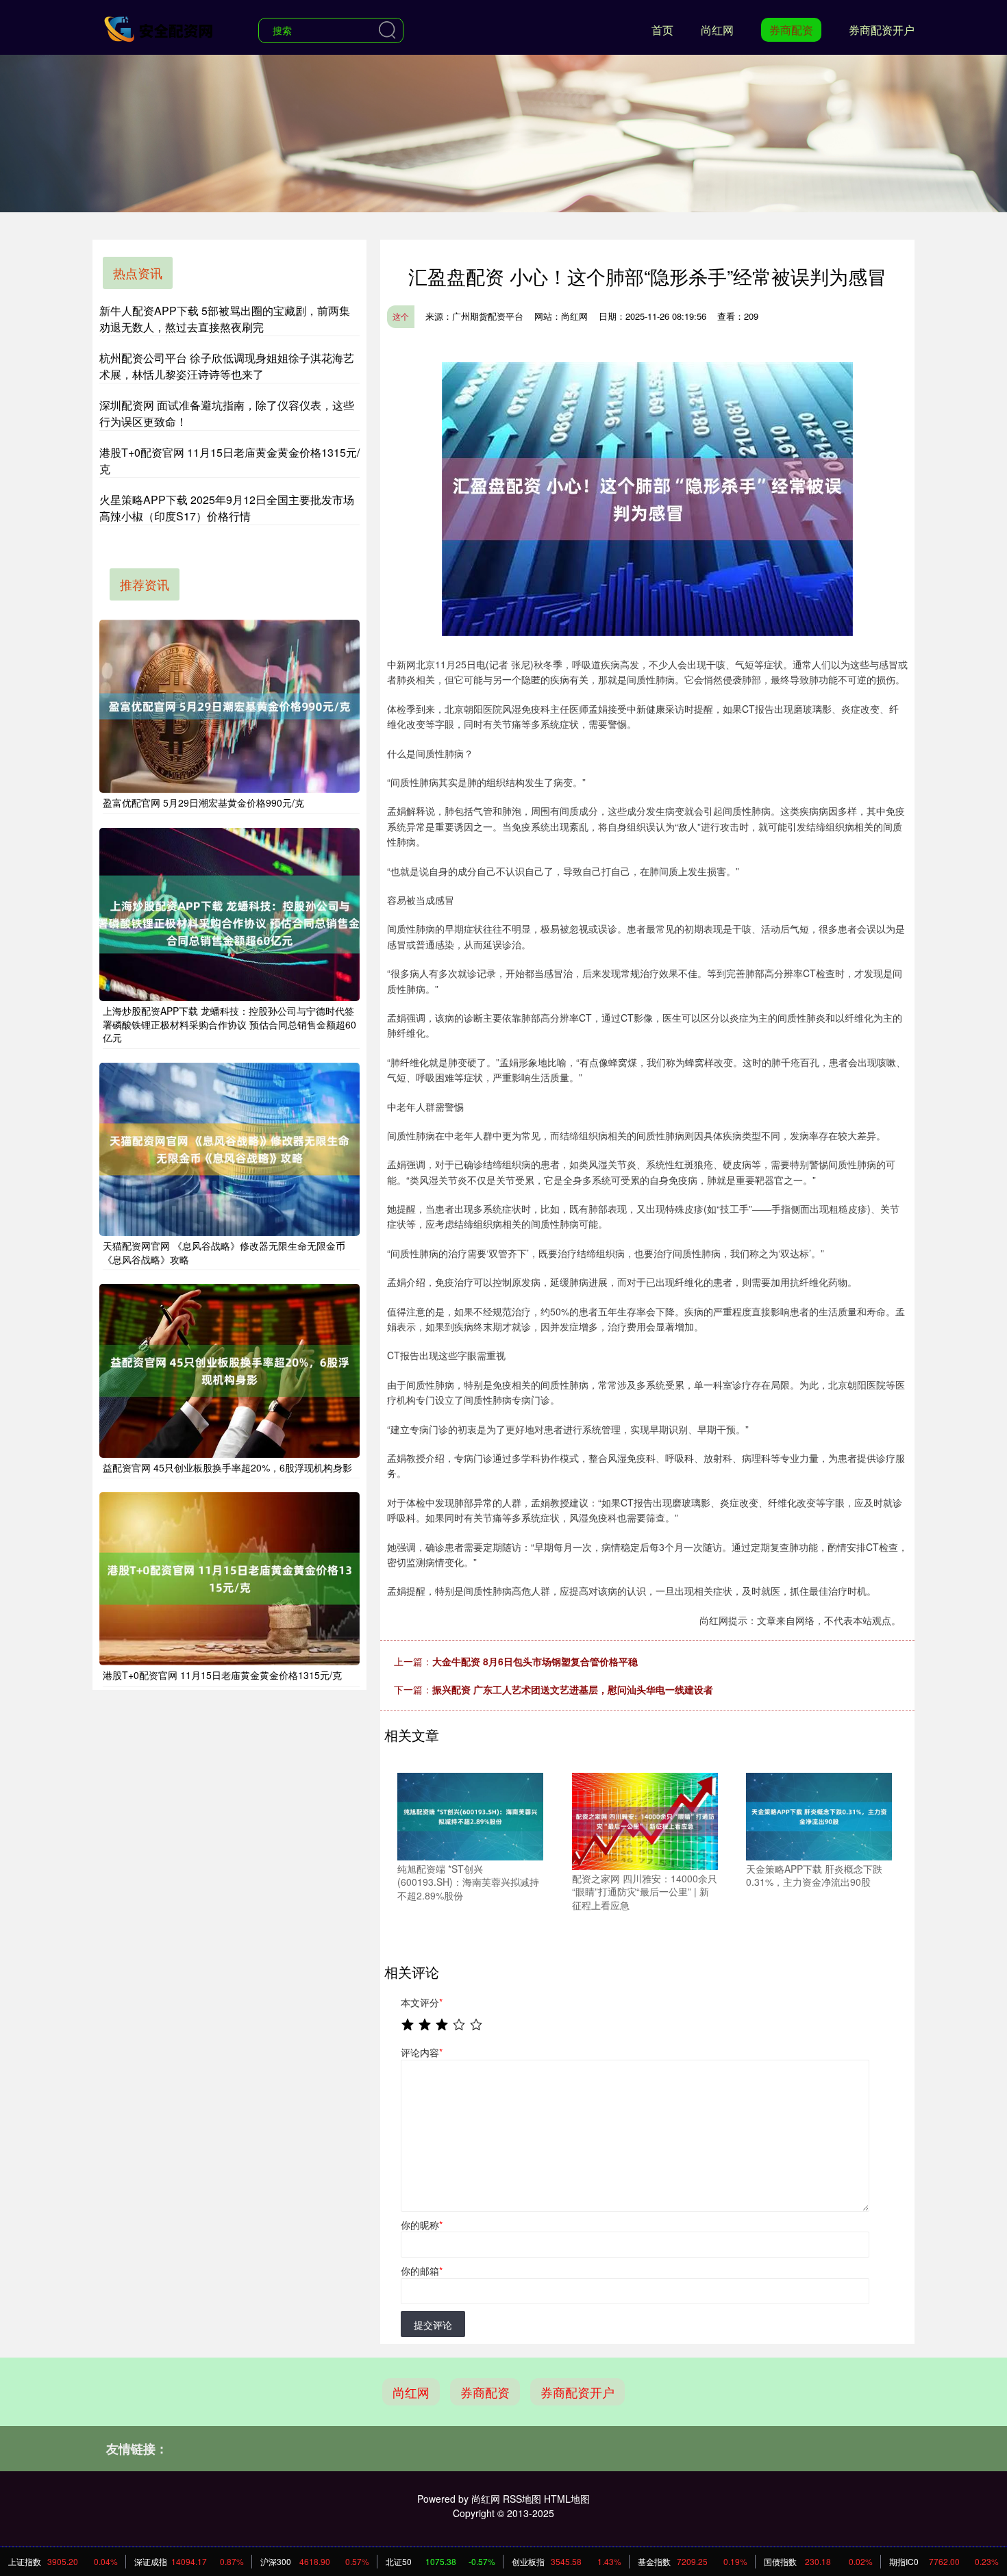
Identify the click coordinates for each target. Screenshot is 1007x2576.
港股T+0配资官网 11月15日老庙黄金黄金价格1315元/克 (222, 1675)
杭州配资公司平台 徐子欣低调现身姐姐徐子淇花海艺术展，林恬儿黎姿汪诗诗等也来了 (227, 366)
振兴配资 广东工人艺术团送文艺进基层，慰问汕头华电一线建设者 (573, 1689)
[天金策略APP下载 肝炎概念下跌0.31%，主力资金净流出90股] (819, 1815)
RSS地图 (522, 2499)
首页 (662, 30)
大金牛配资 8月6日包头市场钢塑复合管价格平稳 (535, 1661)
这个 (401, 316)
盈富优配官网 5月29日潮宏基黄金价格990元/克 (203, 803)
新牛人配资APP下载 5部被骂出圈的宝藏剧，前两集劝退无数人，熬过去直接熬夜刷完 (225, 319)
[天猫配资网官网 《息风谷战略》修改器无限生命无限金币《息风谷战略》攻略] (229, 1149)
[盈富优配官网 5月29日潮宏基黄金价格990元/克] (229, 706)
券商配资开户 (882, 30)
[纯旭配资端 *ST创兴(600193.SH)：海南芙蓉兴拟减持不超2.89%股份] (470, 1815)
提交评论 (433, 2325)
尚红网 (717, 30)
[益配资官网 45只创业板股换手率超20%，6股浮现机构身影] (229, 1371)
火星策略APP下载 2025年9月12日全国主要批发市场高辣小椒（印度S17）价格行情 (227, 508)
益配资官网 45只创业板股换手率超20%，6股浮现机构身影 (227, 1467)
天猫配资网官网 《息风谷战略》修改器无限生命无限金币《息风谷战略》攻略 (224, 1252)
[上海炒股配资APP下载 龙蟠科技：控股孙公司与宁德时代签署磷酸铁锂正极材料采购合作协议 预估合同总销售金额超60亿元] (229, 914)
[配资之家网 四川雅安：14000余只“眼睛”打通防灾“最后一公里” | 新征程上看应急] (645, 1819)
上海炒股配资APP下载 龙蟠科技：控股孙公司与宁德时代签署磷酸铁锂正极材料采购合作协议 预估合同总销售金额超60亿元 (229, 1024)
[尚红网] (160, 29)
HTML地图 (567, 2499)
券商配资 (791, 30)
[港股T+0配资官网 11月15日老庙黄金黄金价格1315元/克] (229, 1579)
